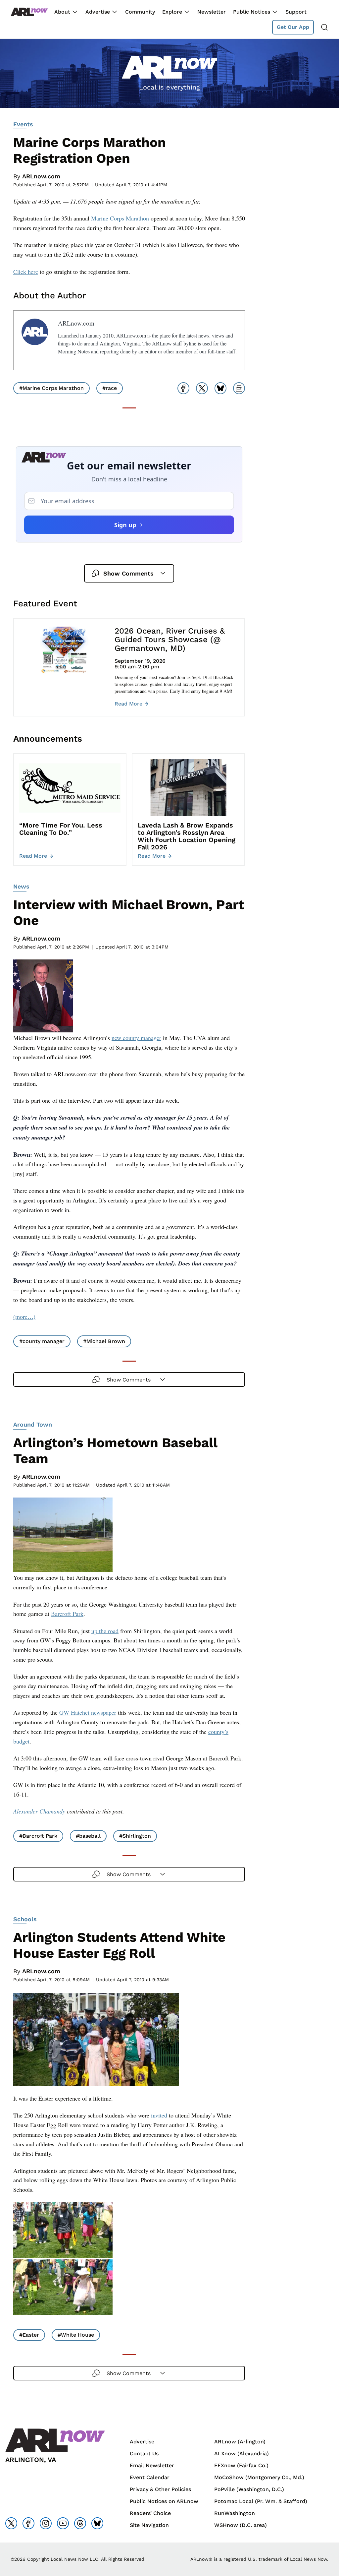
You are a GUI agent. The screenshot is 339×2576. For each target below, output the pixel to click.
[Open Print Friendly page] (239, 388)
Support (296, 12)
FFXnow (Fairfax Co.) (241, 2465)
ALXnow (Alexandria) (242, 2453)
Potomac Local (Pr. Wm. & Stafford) (261, 2501)
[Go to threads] (80, 2523)
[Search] (324, 27)
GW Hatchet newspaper (88, 1712)
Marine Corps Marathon (120, 218)
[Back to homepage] (29, 12)
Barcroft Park (67, 1614)
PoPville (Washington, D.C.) (249, 2489)
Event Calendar (150, 2477)
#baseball (88, 1836)
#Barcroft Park (38, 1836)
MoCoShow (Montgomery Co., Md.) (259, 2477)
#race (110, 388)
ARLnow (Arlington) (240, 2442)
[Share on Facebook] (183, 388)
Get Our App (293, 27)
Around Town (33, 1424)
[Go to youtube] (63, 2523)
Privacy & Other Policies (160, 2489)
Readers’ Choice (150, 2513)
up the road (105, 1631)
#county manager (42, 1341)
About (62, 12)
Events (23, 124)
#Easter (29, 2335)
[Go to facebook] (28, 2523)
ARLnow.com (41, 176)
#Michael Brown (104, 1341)
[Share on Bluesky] (220, 388)
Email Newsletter (152, 2465)
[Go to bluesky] (97, 2523)
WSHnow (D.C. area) (241, 2525)
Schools (25, 1919)
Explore (172, 12)
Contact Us (144, 2453)
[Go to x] (11, 2523)
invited (159, 2115)
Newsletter (212, 12)
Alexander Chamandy (39, 1811)
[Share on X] (202, 388)
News (21, 886)
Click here (26, 272)
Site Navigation (149, 2525)
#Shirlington (135, 1836)
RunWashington (235, 2513)
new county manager (136, 1038)
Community (140, 12)
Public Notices (252, 12)
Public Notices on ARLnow (164, 2501)
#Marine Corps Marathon (51, 388)
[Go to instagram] (46, 2523)
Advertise (98, 12)
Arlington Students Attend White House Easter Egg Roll (119, 1945)
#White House (76, 2335)
